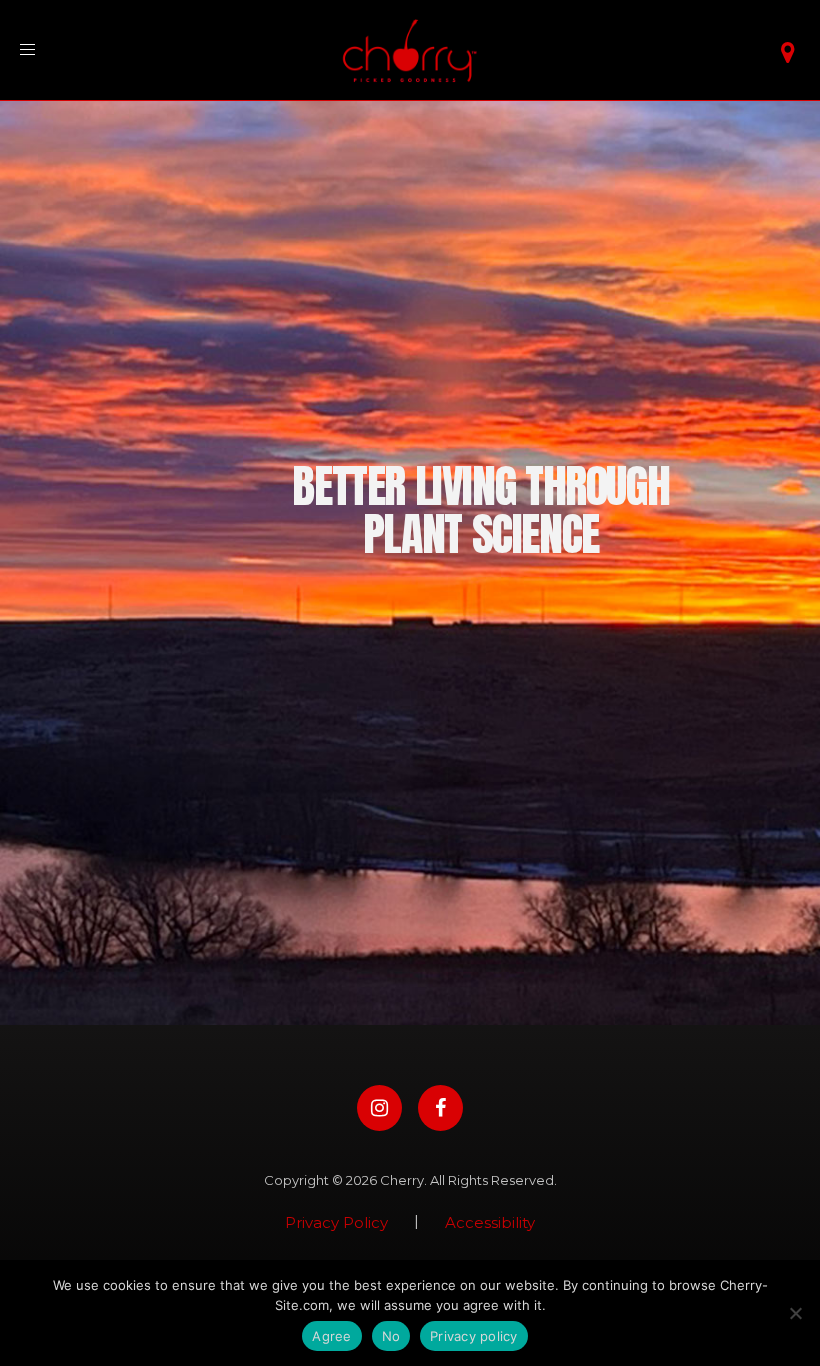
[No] (795, 1313)
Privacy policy (474, 1336)
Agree (331, 1336)
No (391, 1336)
